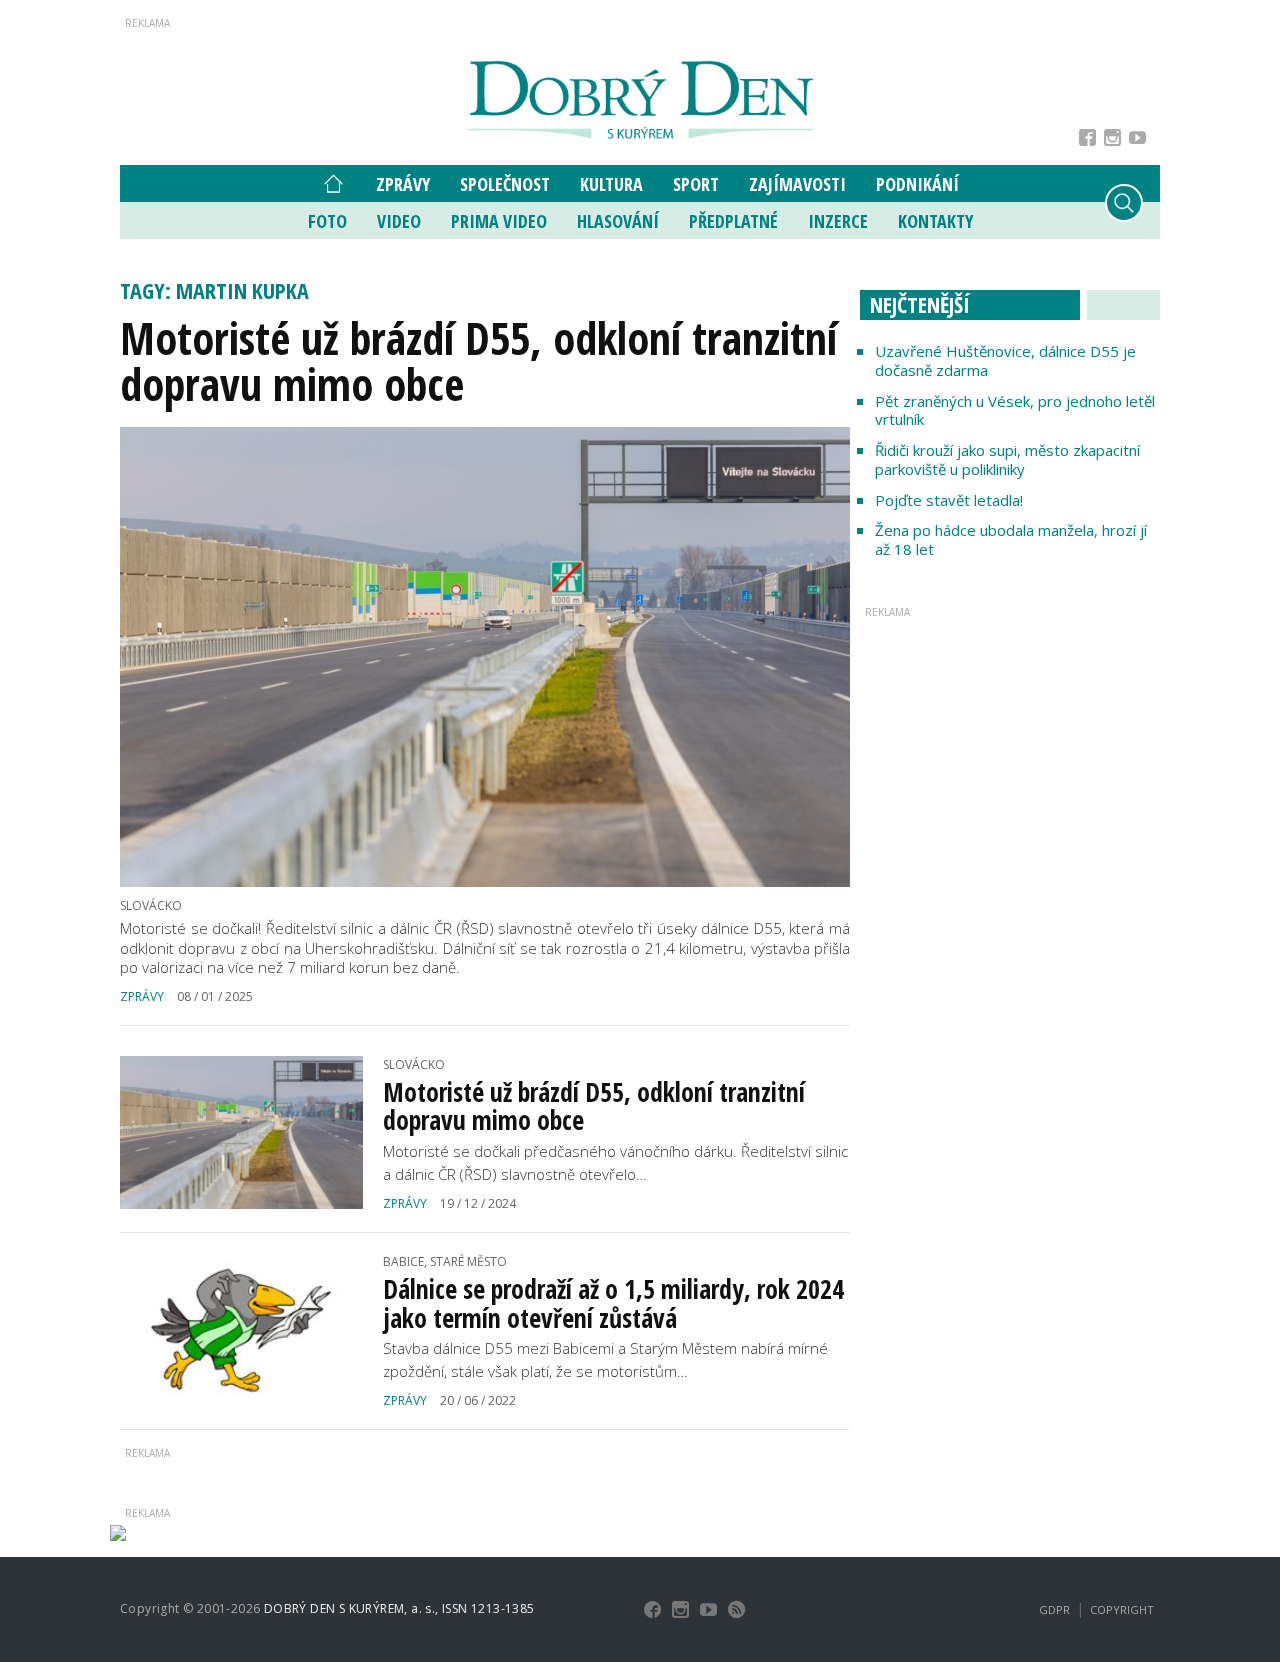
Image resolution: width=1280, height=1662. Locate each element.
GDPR (1054, 1609)
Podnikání (917, 184)
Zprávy (403, 184)
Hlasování (618, 221)
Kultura (611, 184)
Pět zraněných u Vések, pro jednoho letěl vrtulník (1015, 410)
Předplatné (733, 221)
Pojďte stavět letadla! (949, 500)
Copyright (1122, 1609)
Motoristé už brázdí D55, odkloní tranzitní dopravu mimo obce (478, 361)
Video (399, 221)
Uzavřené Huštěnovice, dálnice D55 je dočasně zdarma (1005, 360)
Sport (696, 184)
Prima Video (499, 221)
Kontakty (935, 221)
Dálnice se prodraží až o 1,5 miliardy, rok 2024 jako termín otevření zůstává (613, 1303)
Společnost (505, 184)
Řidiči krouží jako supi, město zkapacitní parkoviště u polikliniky (1007, 459)
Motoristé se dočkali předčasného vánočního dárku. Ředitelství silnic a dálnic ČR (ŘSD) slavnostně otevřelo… (615, 1162)
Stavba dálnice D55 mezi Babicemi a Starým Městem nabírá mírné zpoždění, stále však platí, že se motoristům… (605, 1359)
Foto (327, 221)
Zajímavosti (797, 184)
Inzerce (838, 221)
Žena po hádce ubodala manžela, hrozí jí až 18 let (1011, 539)
